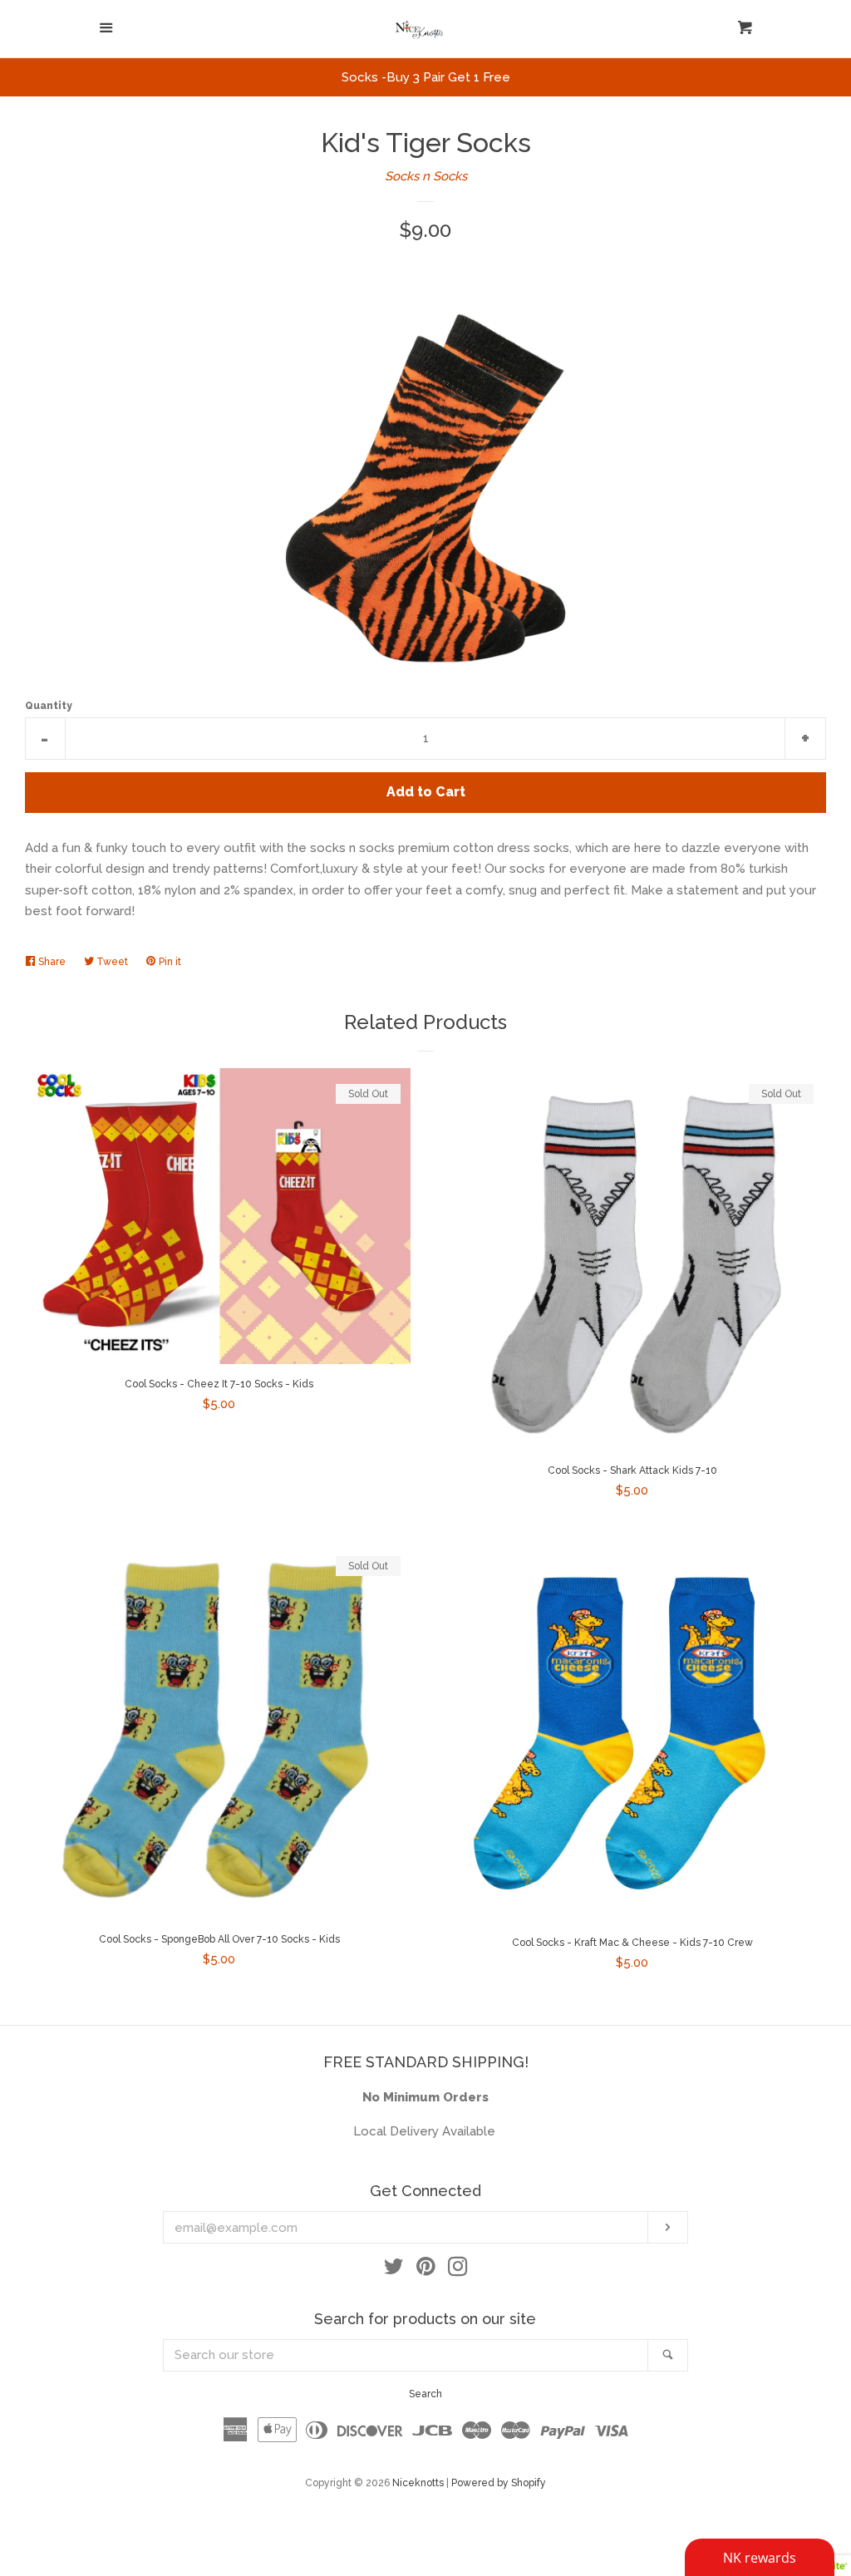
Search (425, 2394)
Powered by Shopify (499, 2483)
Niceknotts (418, 2483)
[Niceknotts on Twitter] (394, 2270)
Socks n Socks (426, 176)
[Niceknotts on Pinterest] (426, 2270)
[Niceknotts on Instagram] (458, 2270)
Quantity (49, 706)
